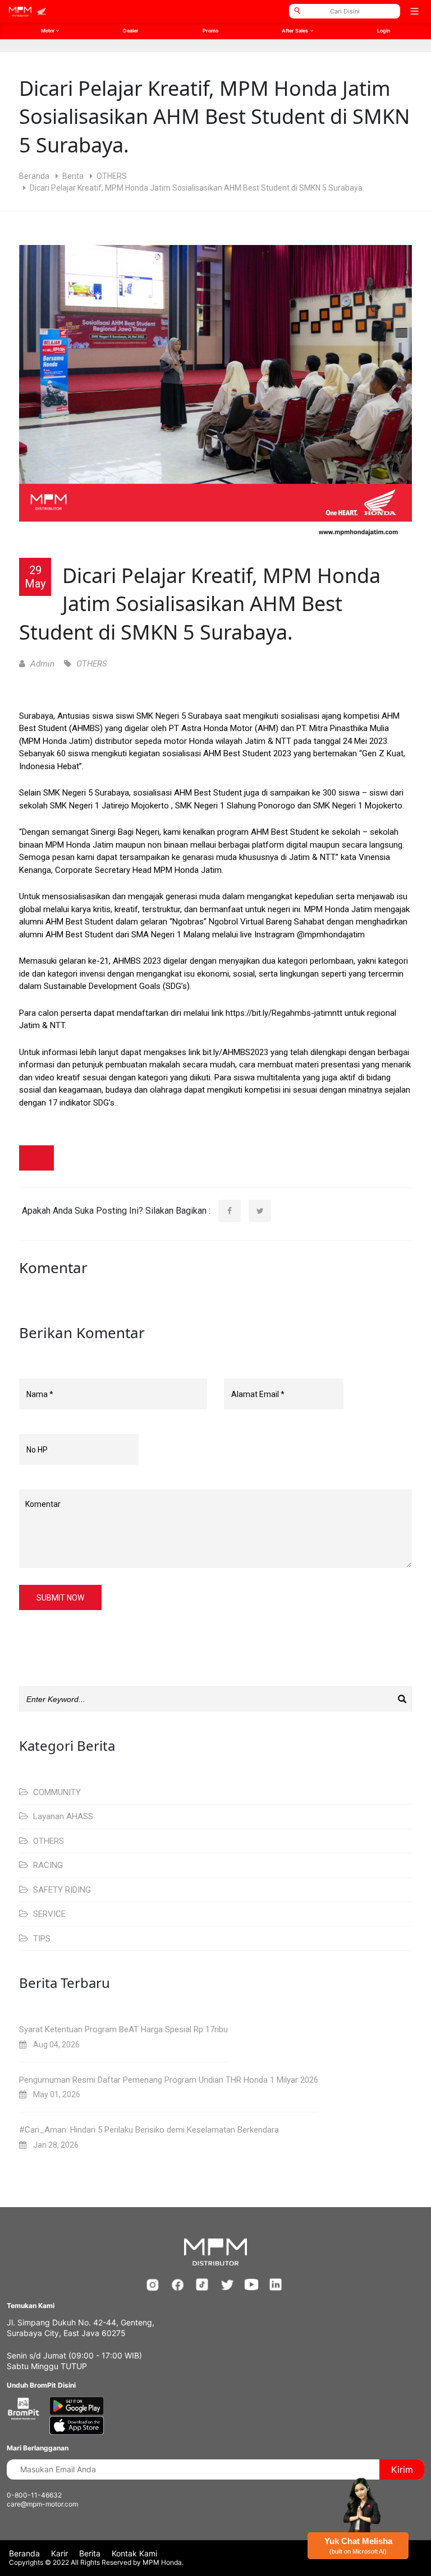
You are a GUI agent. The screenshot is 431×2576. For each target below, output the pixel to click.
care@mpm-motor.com (42, 2504)
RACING (47, 1865)
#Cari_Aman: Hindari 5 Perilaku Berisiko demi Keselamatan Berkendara (149, 2130)
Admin (41, 664)
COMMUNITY (56, 1792)
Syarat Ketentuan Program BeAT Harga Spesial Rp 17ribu (123, 2029)
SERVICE (48, 1914)
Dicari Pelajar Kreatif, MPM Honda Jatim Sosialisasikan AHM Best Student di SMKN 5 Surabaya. (200, 604)
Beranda (34, 176)
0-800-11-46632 (34, 2495)
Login (384, 31)
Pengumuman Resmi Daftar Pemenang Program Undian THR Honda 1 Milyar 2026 (169, 2080)
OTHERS (112, 176)
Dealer (131, 31)
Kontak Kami (134, 2553)
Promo (210, 31)
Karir (59, 2553)
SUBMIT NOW (60, 1598)
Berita (73, 176)
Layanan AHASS (62, 1816)
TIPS (41, 1939)
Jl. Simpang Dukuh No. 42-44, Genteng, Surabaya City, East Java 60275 (81, 2328)
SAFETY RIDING (61, 1890)
